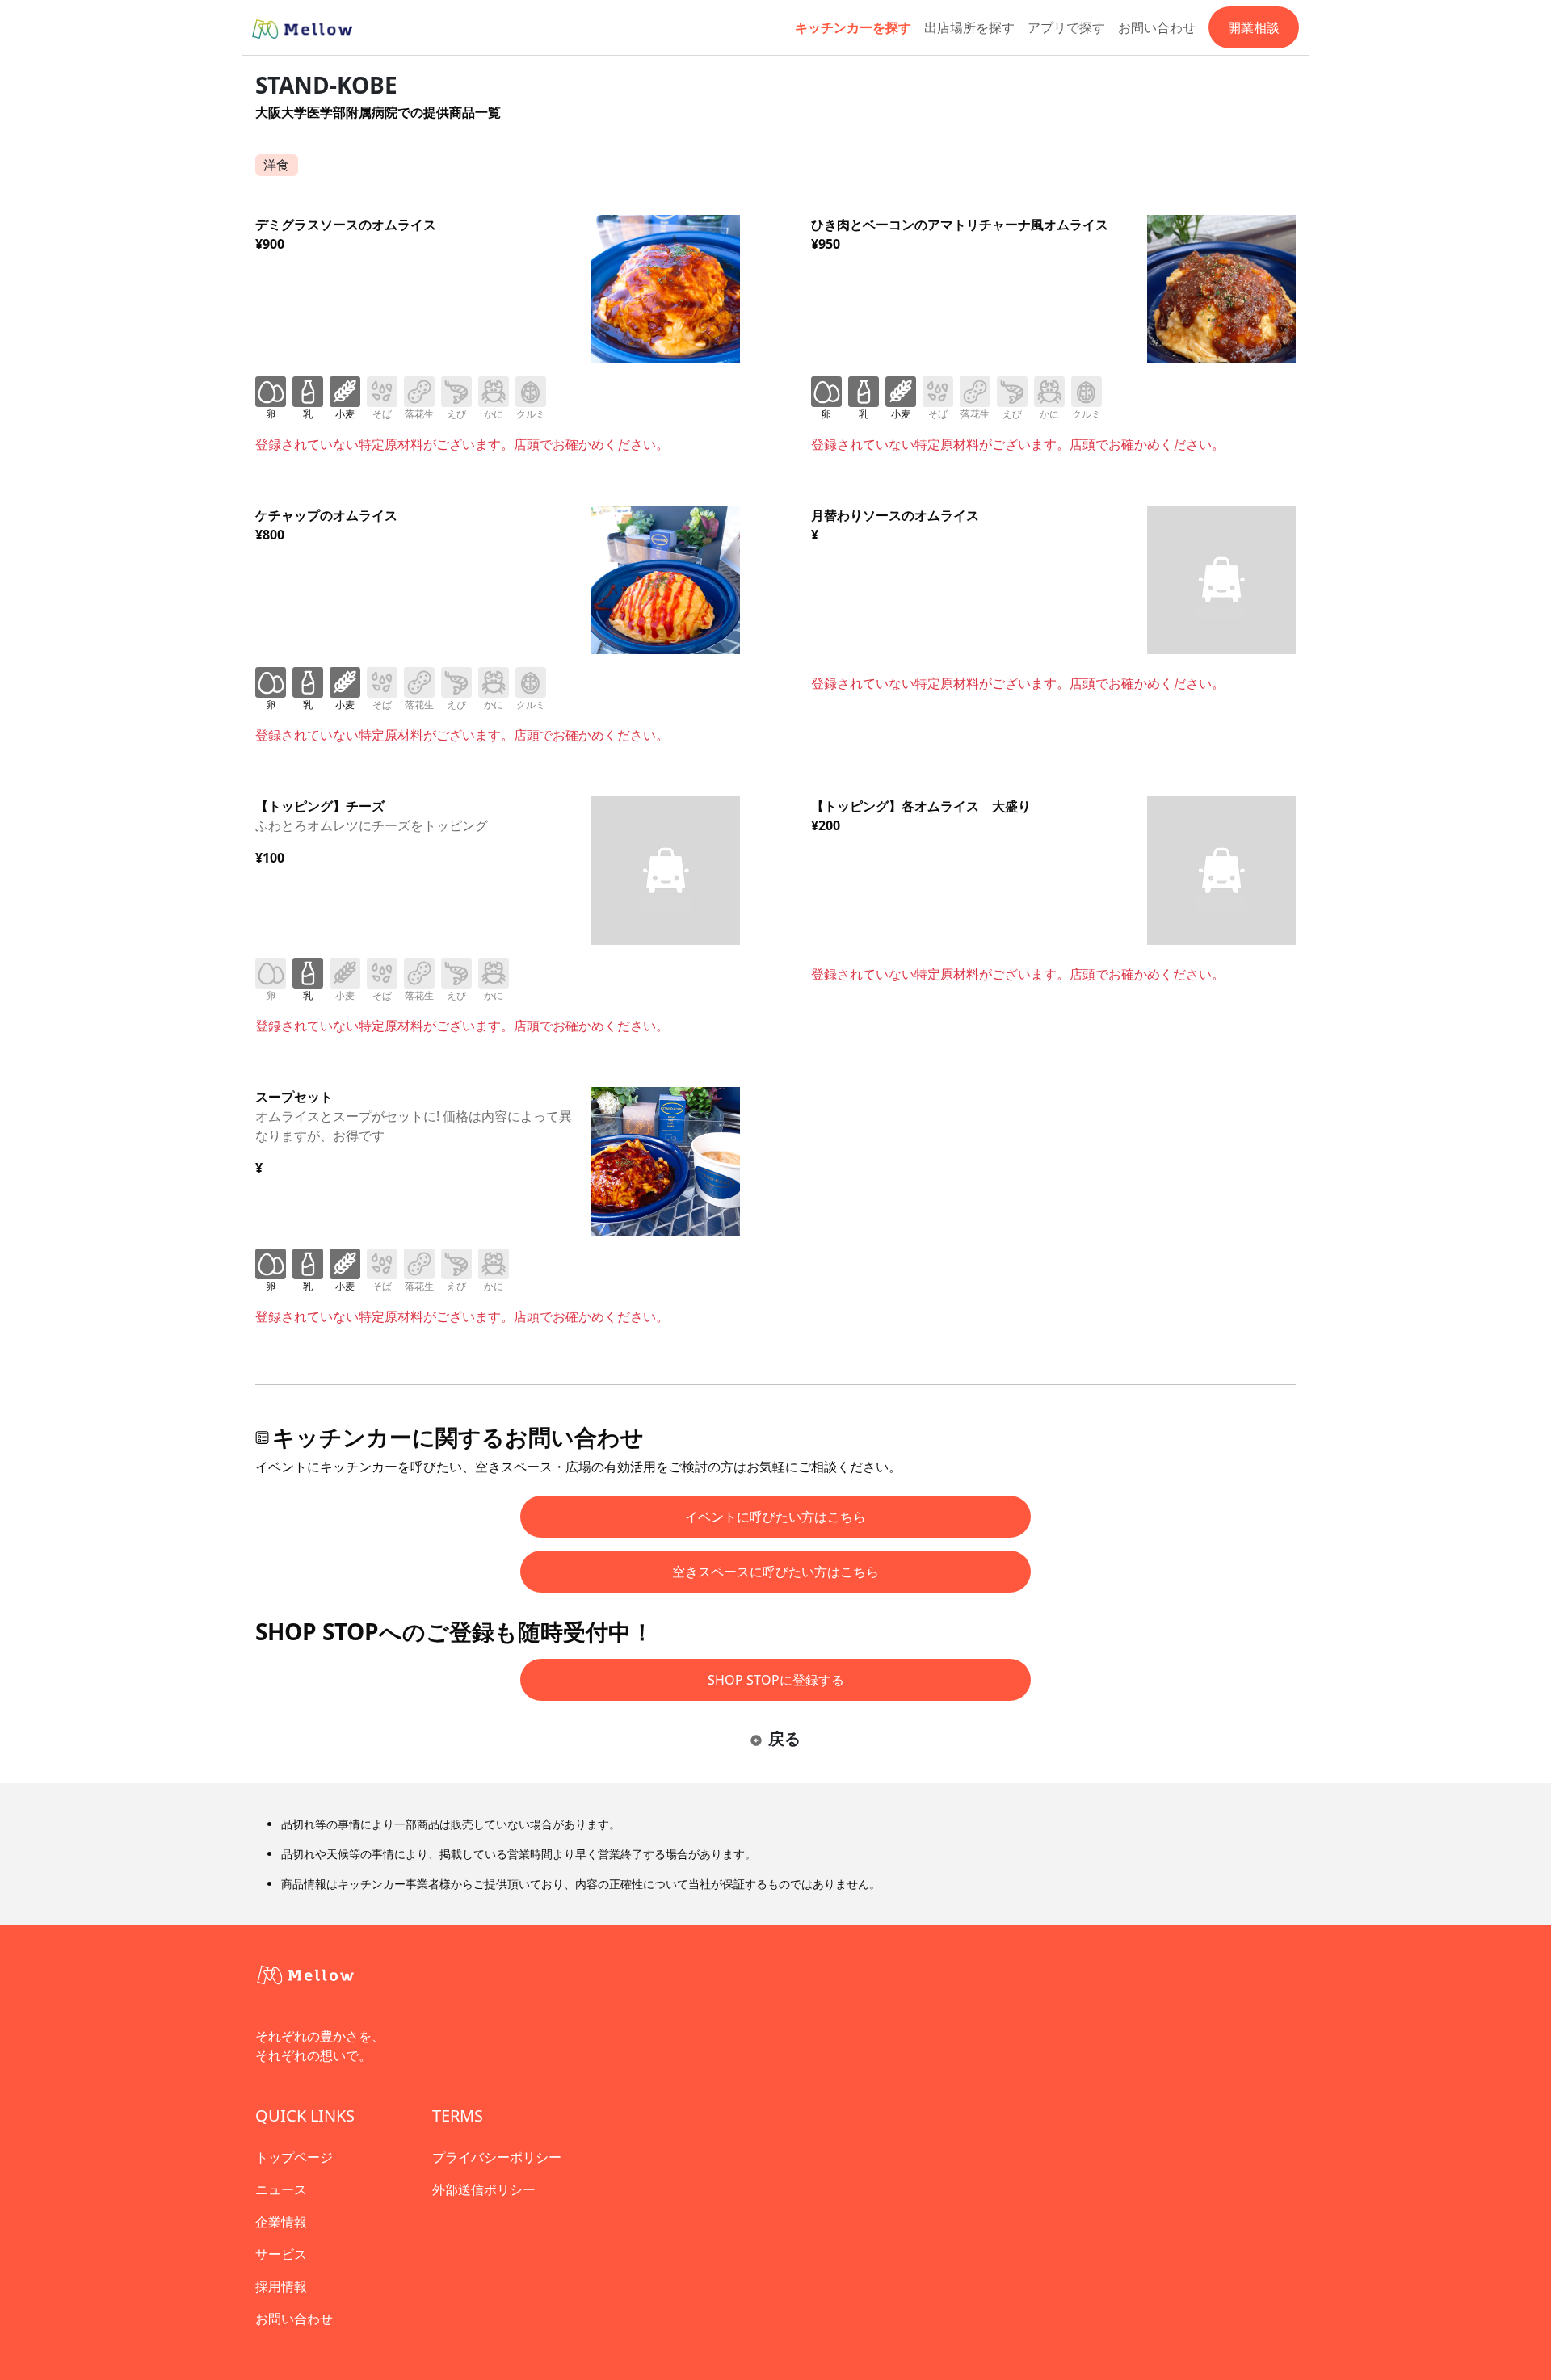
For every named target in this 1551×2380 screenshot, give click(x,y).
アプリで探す (1066, 27)
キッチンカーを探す (853, 27)
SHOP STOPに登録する (776, 1680)
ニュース (281, 2189)
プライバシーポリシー (497, 2157)
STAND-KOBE (326, 85)
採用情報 (281, 2286)
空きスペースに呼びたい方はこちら (775, 1572)
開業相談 (1254, 27)
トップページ (294, 2157)
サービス (281, 2254)
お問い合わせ (1157, 27)
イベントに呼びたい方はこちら (775, 1517)
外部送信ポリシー (484, 2189)
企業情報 (281, 2222)
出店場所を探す (969, 27)
